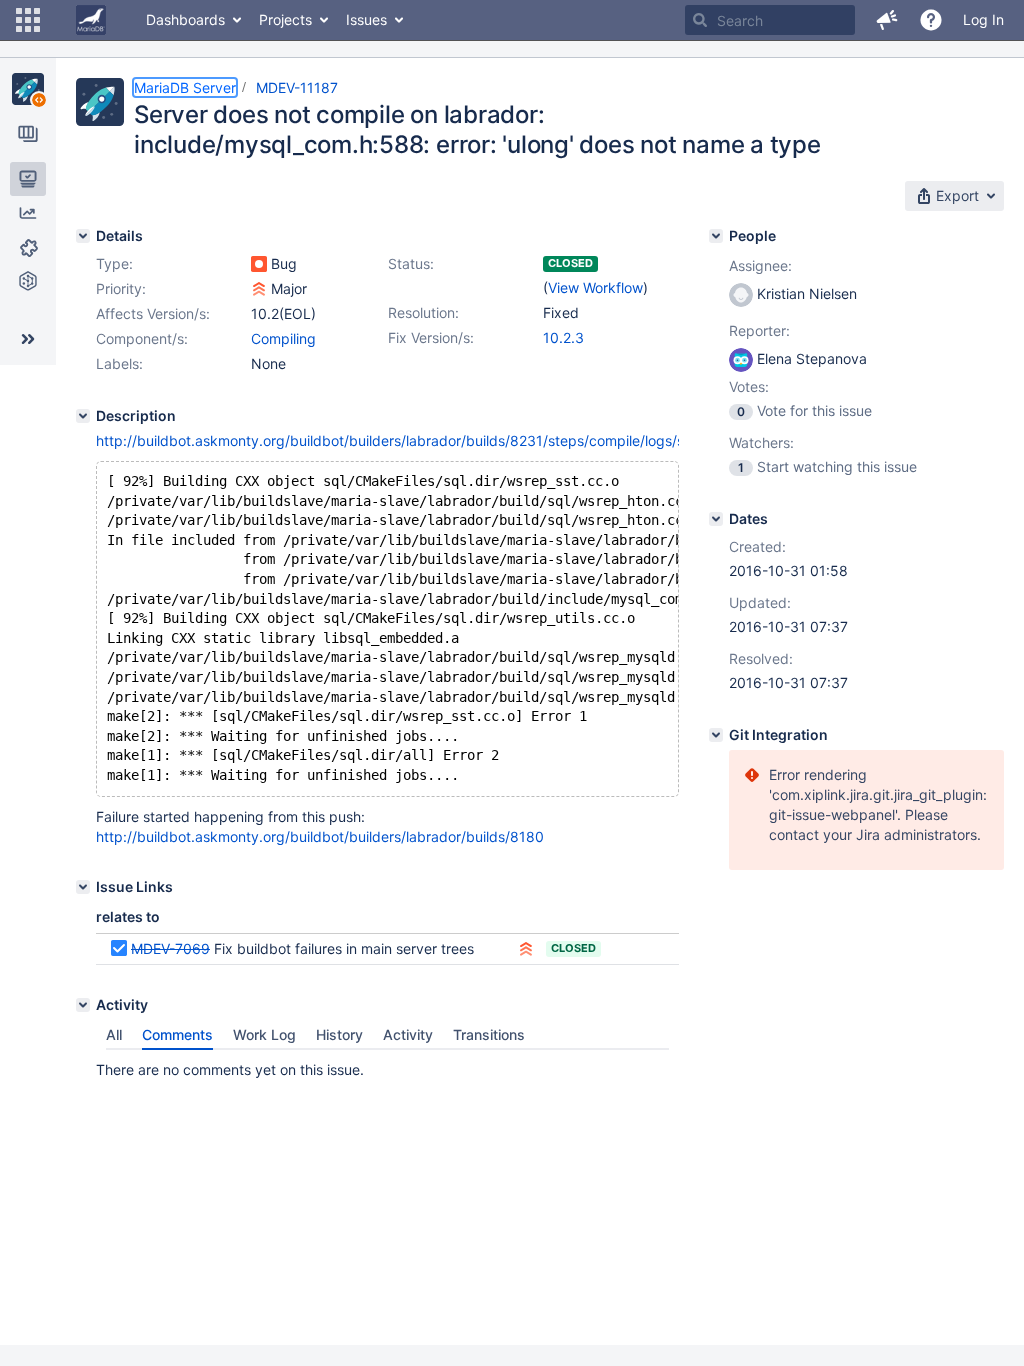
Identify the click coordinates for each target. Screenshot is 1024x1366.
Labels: (119, 363)
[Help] (931, 20)
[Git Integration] (716, 735)
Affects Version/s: (153, 313)
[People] (716, 236)
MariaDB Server (185, 87)
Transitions (489, 1034)
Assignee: (760, 265)
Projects (285, 19)
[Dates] (716, 519)
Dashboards (185, 19)
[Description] (83, 416)
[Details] (83, 236)
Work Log (264, 1034)
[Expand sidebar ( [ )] (28, 339)
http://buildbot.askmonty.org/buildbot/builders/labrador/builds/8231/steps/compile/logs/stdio (402, 440)
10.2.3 (563, 337)
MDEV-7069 (170, 948)
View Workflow (595, 287)
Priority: (121, 288)
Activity (408, 1034)
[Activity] (83, 1005)
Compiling (283, 338)
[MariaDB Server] (28, 89)
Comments (177, 1034)
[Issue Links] (83, 887)
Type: (114, 263)
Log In (983, 19)
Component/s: (142, 338)
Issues (366, 19)
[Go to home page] (91, 20)
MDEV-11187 (297, 87)
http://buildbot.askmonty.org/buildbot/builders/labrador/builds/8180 (320, 836)
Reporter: (759, 330)
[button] (28, 20)
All (114, 1034)
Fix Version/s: (431, 337)
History (339, 1034)
